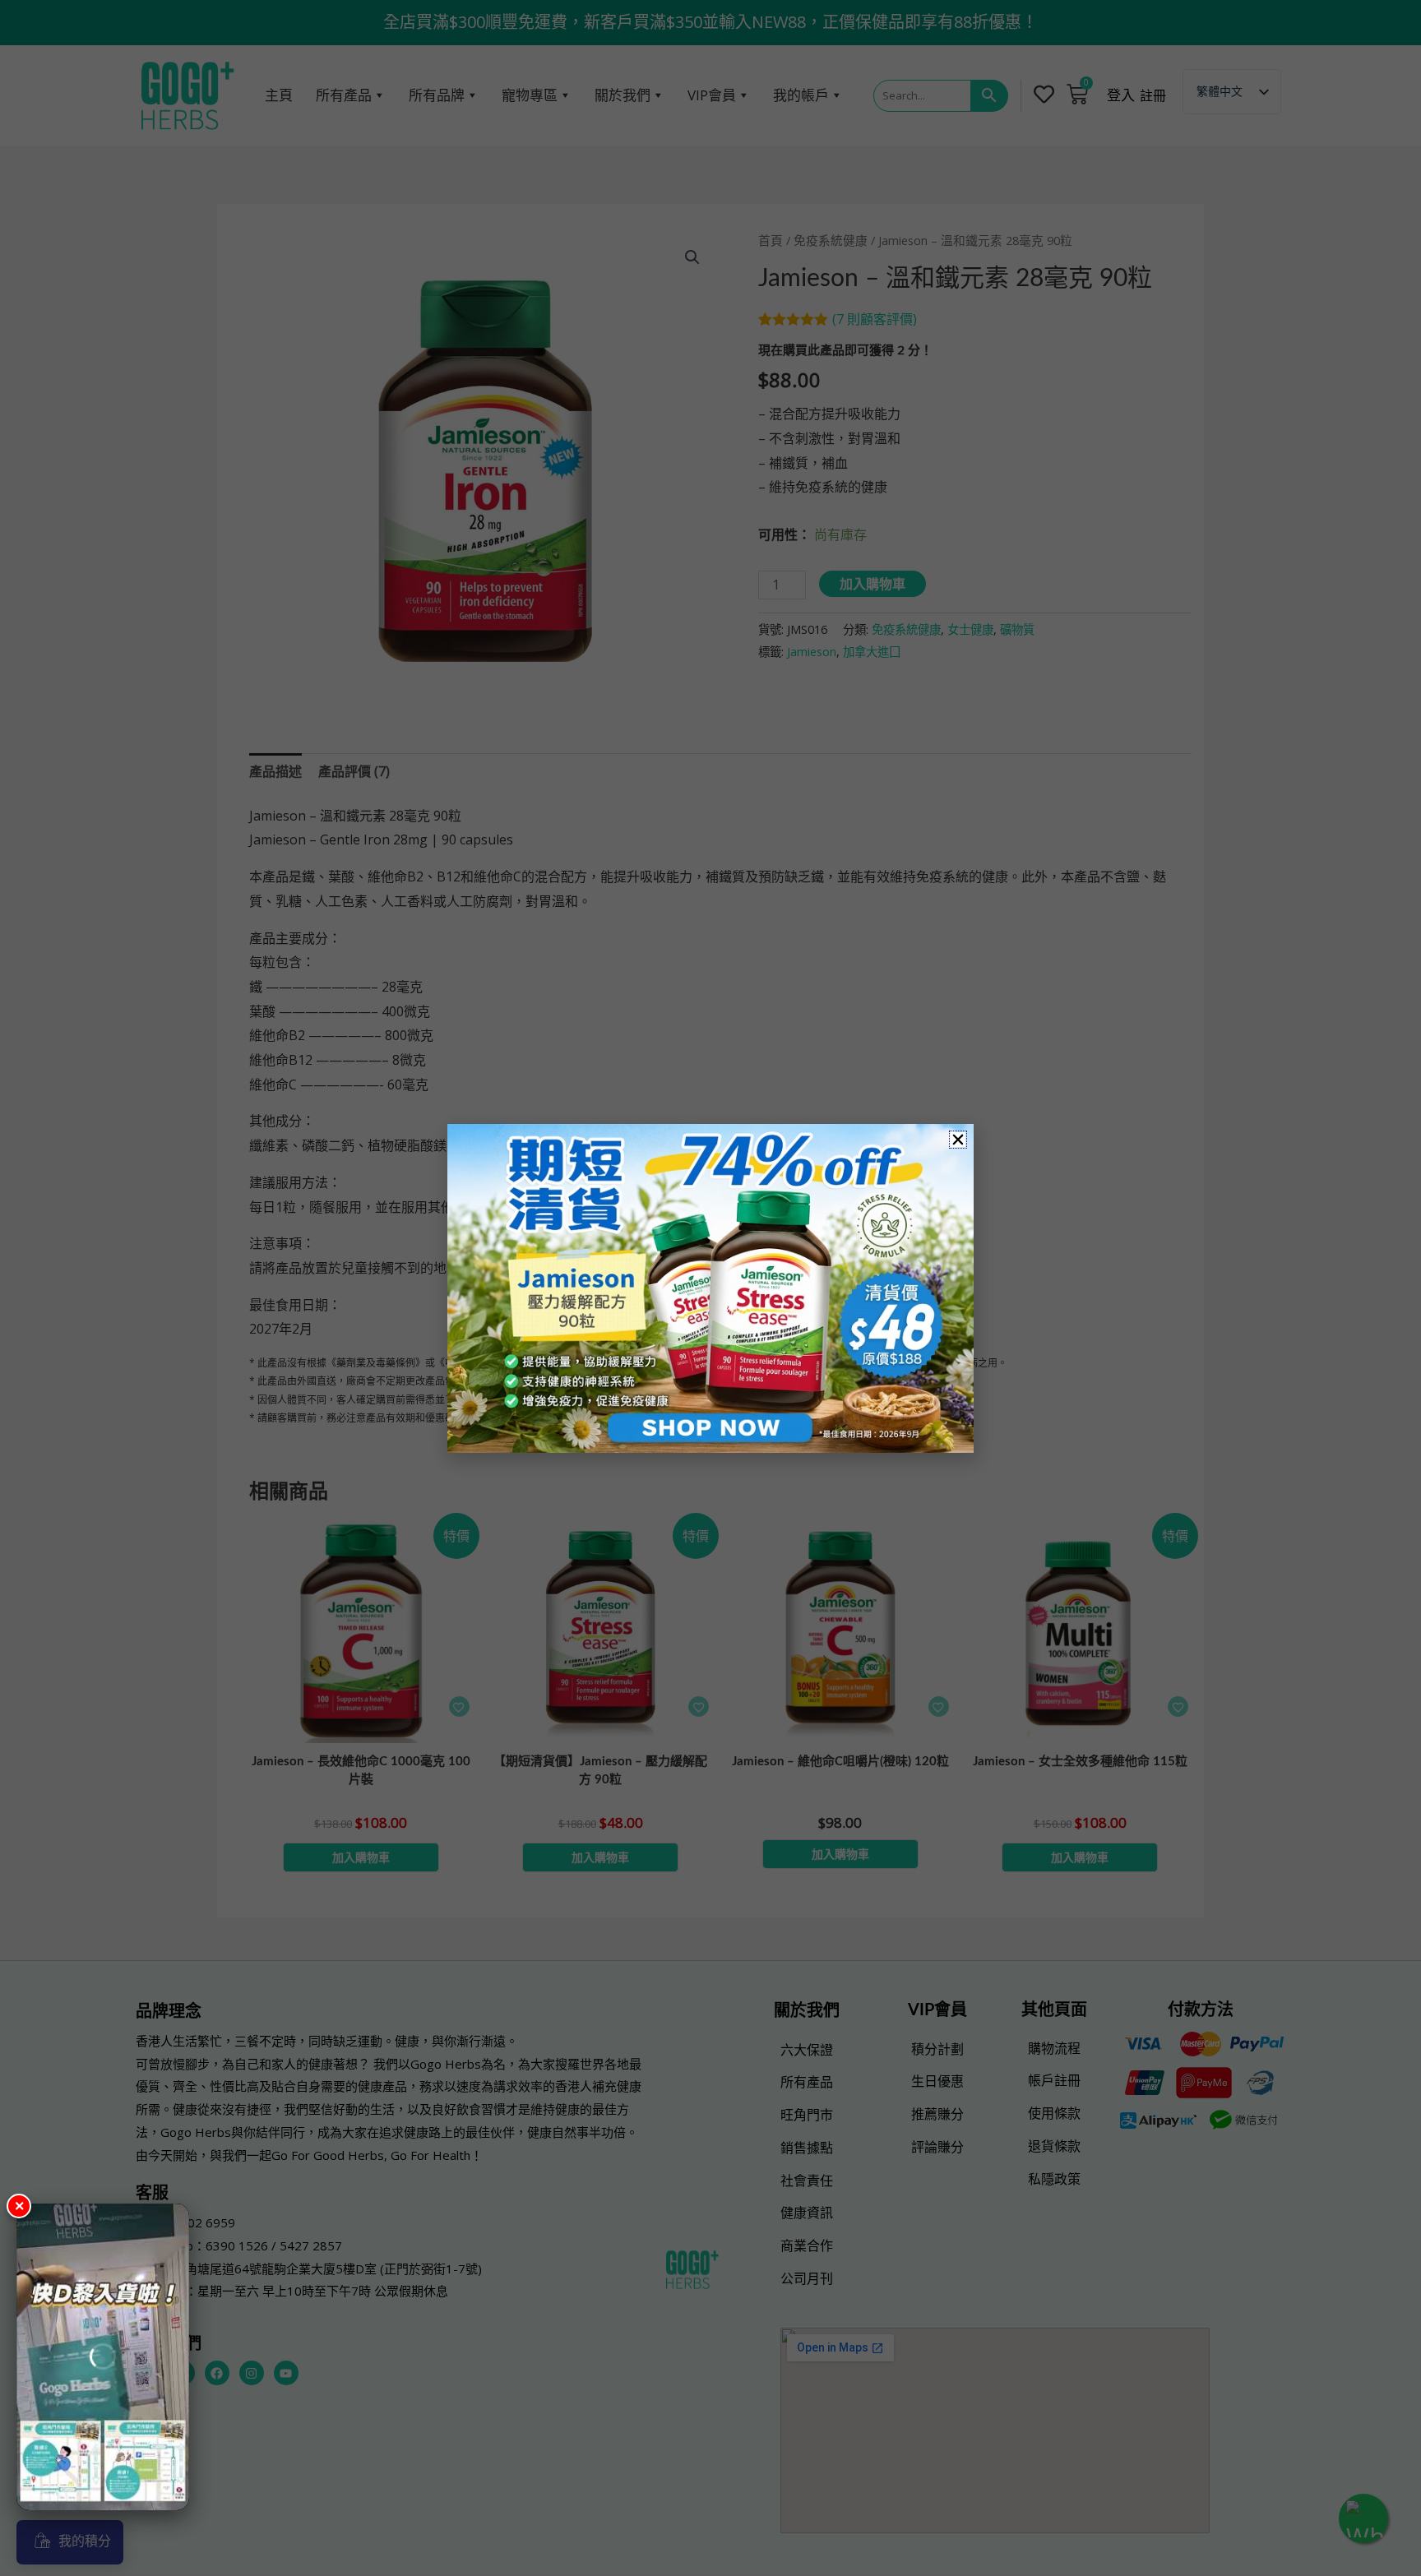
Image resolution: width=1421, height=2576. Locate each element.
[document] (710, 1288)
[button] (958, 1140)
